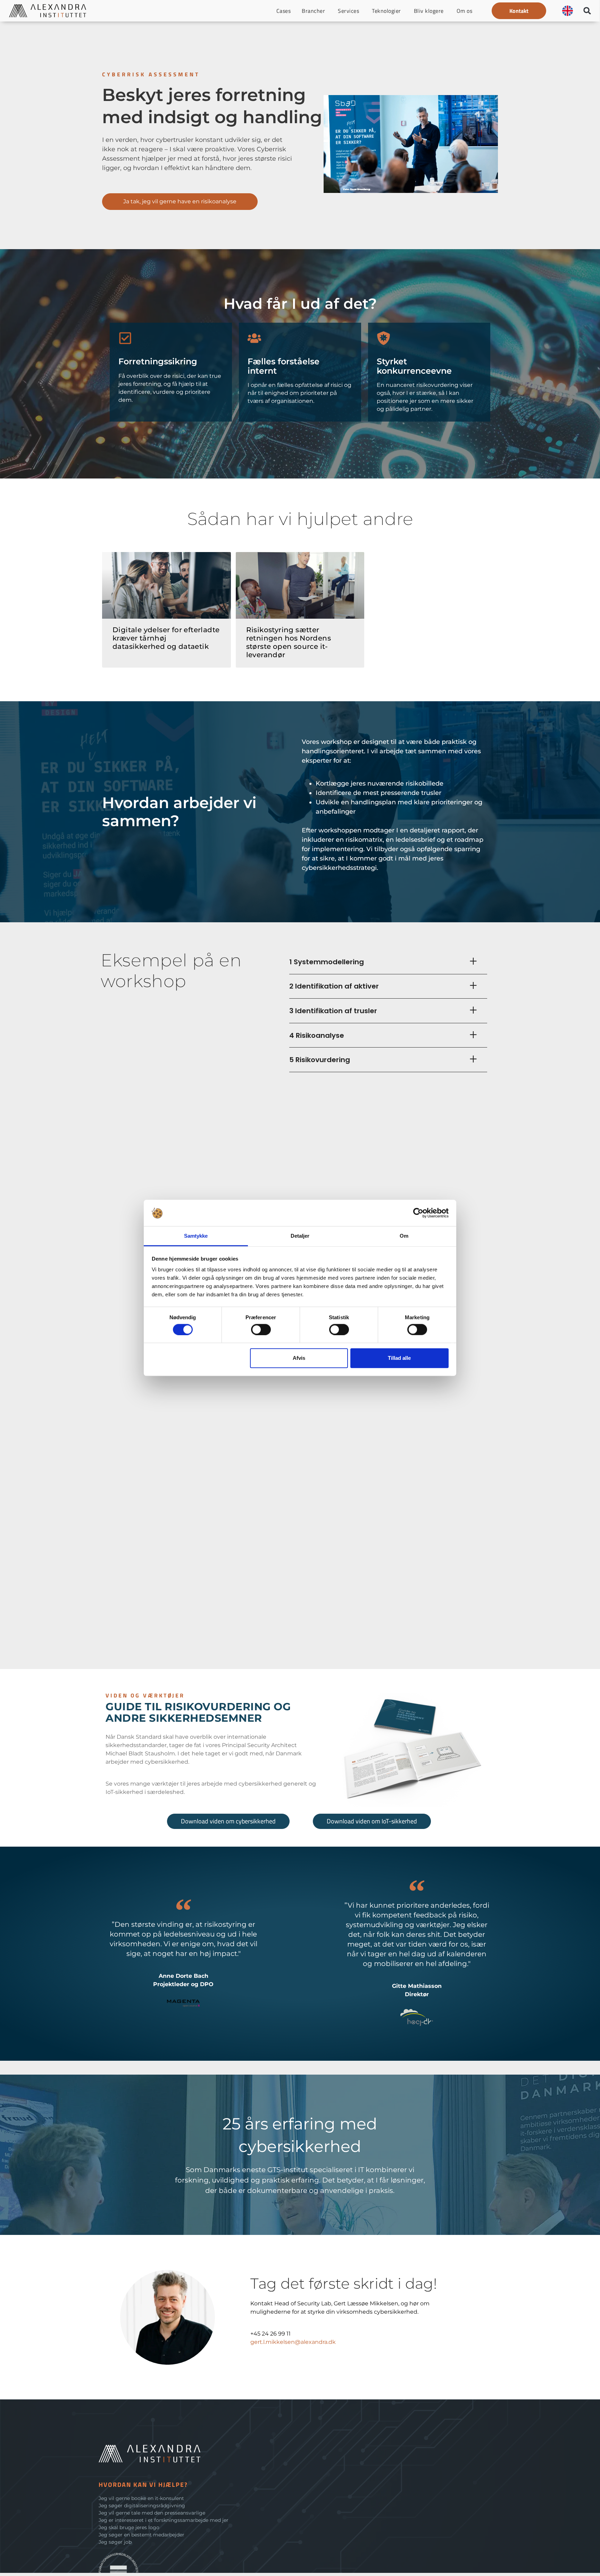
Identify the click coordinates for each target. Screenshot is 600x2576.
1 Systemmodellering (327, 962)
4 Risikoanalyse (317, 1035)
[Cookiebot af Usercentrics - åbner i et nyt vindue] (418, 1213)
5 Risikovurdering (320, 1060)
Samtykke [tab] (196, 1236)
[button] (519, 11)
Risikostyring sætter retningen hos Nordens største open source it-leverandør (289, 642)
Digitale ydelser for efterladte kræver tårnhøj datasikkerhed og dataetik (166, 638)
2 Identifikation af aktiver (334, 986)
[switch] (261, 1330)
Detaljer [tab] (300, 1236)
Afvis (299, 1358)
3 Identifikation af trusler (333, 1011)
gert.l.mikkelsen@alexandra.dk (293, 2342)
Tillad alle (399, 1358)
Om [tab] (404, 1236)
